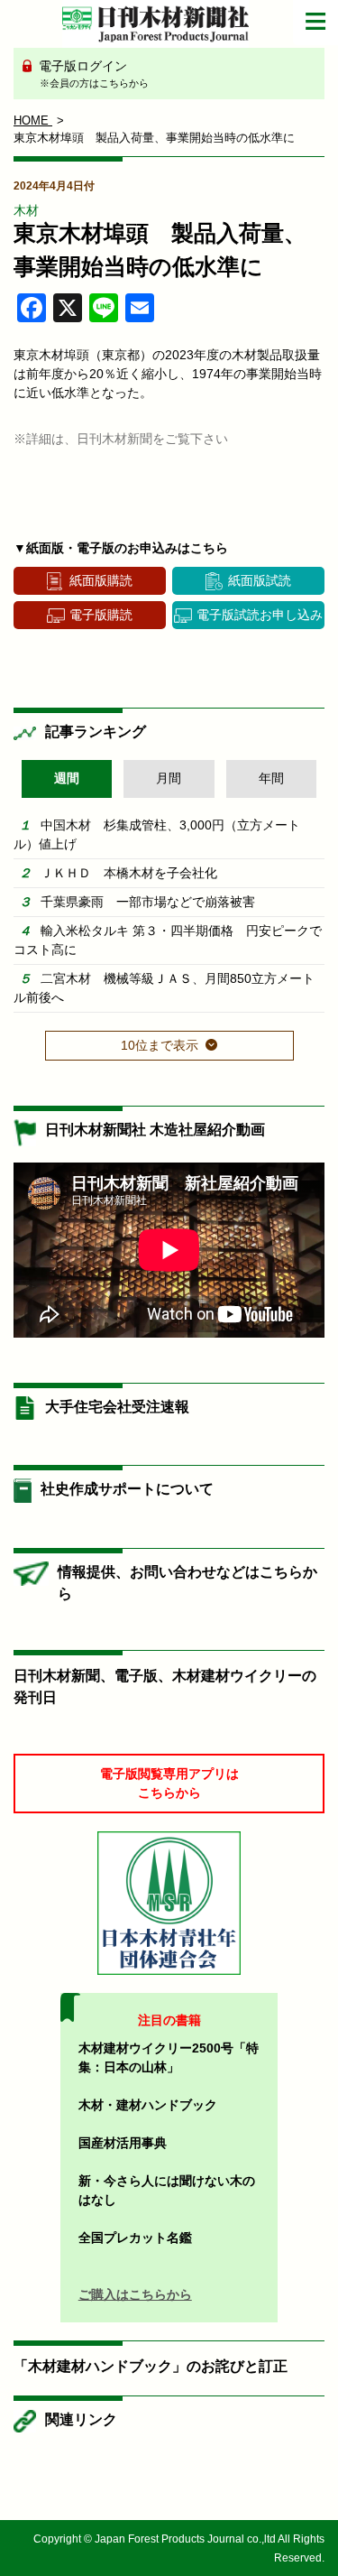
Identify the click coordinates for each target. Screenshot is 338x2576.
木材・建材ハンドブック (148, 2105)
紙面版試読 (260, 580)
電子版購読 (101, 615)
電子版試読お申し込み (260, 615)
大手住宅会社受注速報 (117, 1407)
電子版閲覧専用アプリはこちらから (169, 1783)
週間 (67, 778)
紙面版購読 (101, 580)
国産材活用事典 (123, 2143)
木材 (26, 210)
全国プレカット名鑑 (135, 2238)
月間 (169, 778)
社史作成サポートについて (127, 1489)
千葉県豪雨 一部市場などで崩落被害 (148, 902)
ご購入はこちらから (135, 2294)
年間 (271, 778)
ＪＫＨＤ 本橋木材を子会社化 (129, 873)
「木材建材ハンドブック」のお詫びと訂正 (151, 2366)
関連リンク (81, 2419)
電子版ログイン (92, 74)
